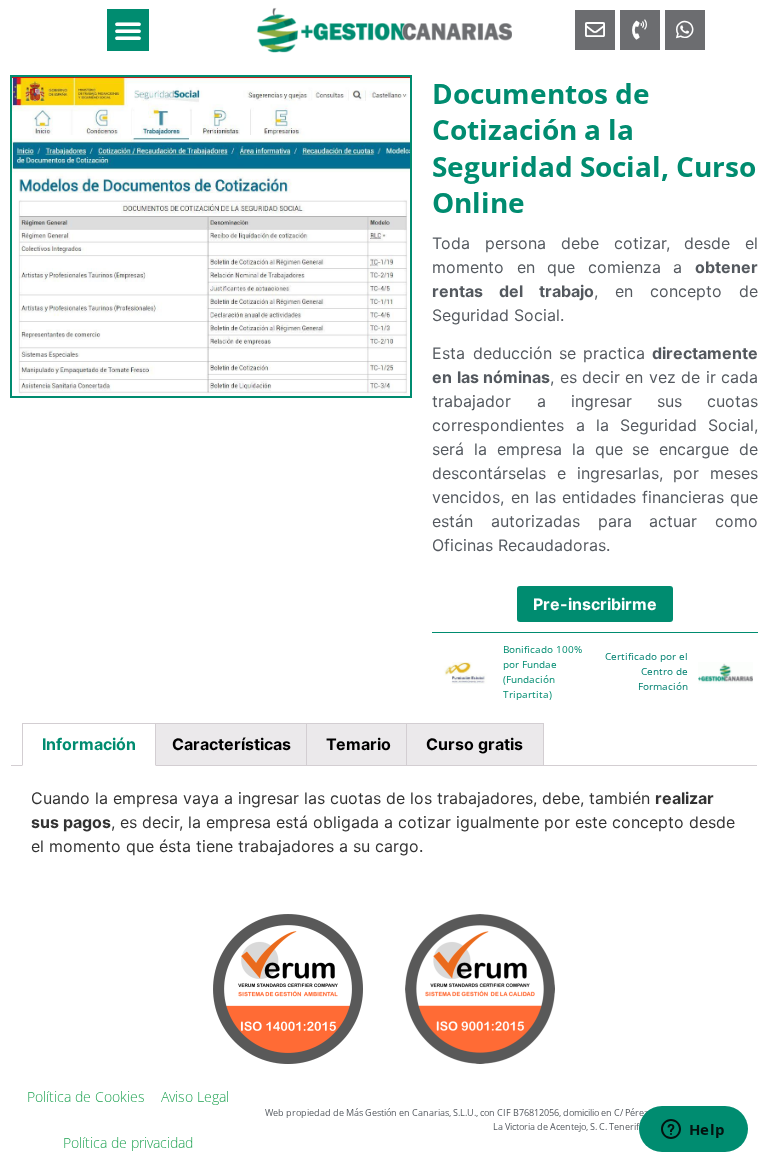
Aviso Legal (195, 1096)
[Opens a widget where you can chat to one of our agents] (693, 1131)
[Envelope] (595, 30)
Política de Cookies (86, 1096)
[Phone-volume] (640, 30)
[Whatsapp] (685, 30)
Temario (358, 744)
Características (231, 744)
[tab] (89, 745)
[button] (128, 30)
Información (89, 744)
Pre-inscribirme (595, 604)
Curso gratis (474, 744)
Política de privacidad (128, 1142)
